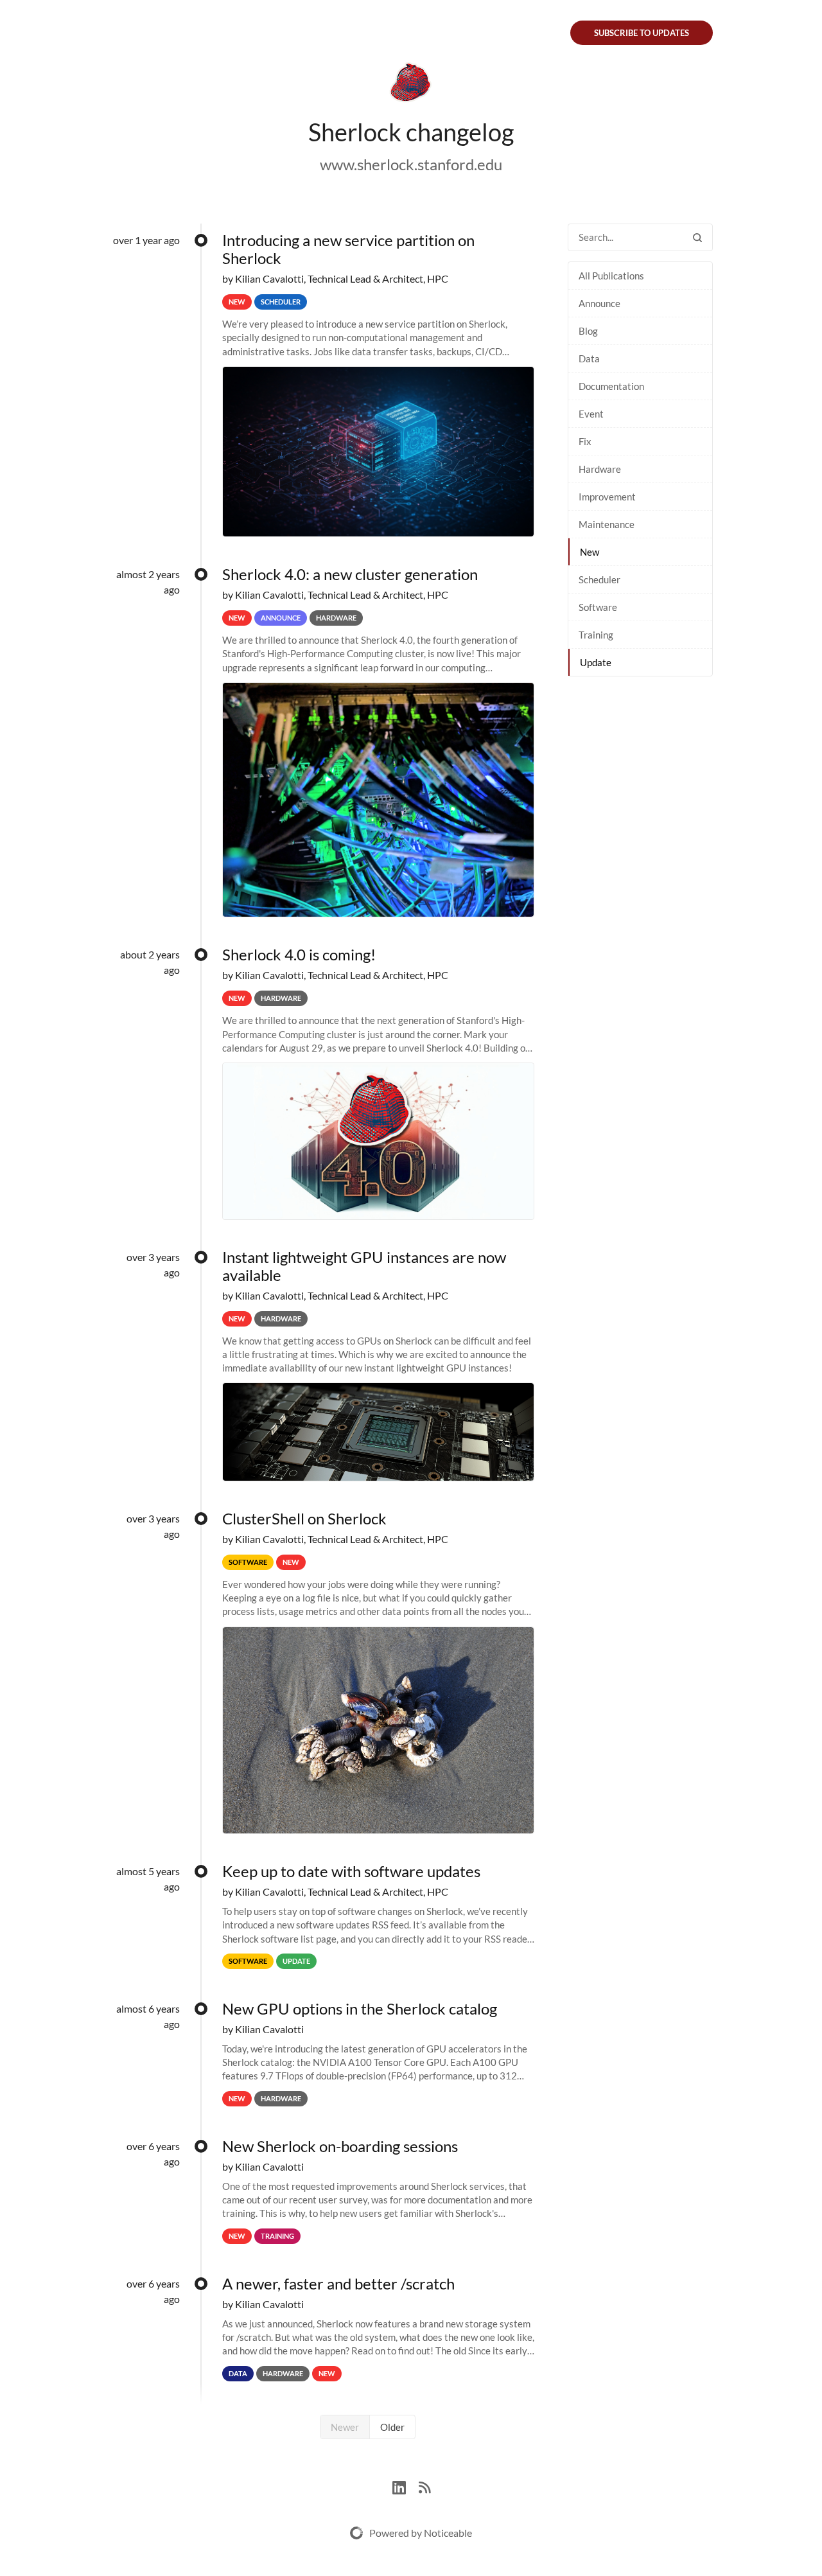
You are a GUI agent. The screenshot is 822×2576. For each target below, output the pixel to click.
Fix (585, 441)
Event (591, 414)
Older (392, 2427)
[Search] (697, 237)
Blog (588, 331)
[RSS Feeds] (424, 2486)
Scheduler (599, 579)
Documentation (611, 386)
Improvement (607, 497)
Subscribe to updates (642, 33)
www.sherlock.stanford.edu (411, 164)
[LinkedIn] (406, 2486)
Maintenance (607, 524)
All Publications (611, 276)
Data (589, 358)
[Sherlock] (411, 85)
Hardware (600, 469)
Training (596, 635)
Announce (599, 303)
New (590, 552)
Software (598, 607)
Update (596, 662)
